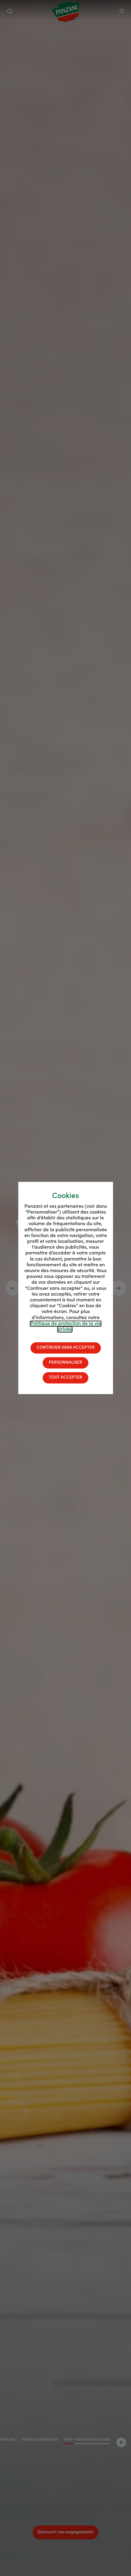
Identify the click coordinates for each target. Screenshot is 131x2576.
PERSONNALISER (65, 1363)
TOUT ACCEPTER (65, 1378)
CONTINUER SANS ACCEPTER (66, 1348)
